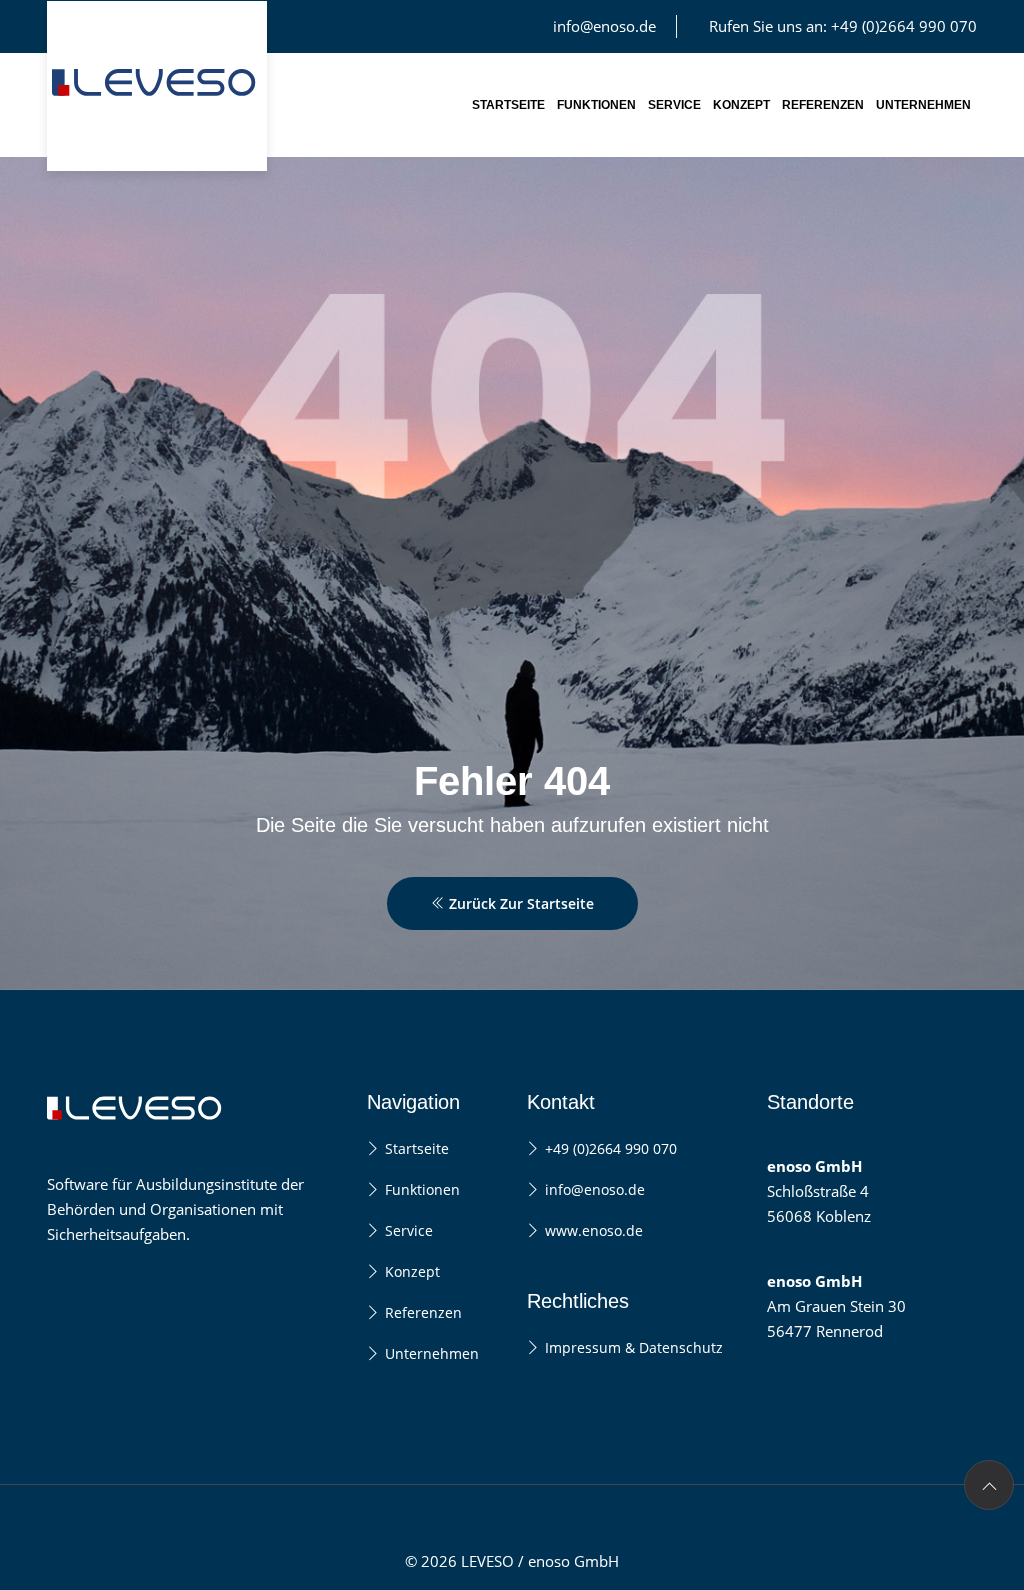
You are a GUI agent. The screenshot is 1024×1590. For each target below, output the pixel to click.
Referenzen (823, 105)
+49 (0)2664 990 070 (611, 1148)
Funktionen (596, 105)
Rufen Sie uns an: (843, 26)
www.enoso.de (594, 1230)
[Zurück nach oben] (989, 1485)
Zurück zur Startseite (519, 903)
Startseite (508, 105)
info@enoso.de (604, 26)
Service (674, 105)
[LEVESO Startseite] (157, 86)
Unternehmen (923, 105)
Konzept (741, 105)
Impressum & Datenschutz (634, 1347)
